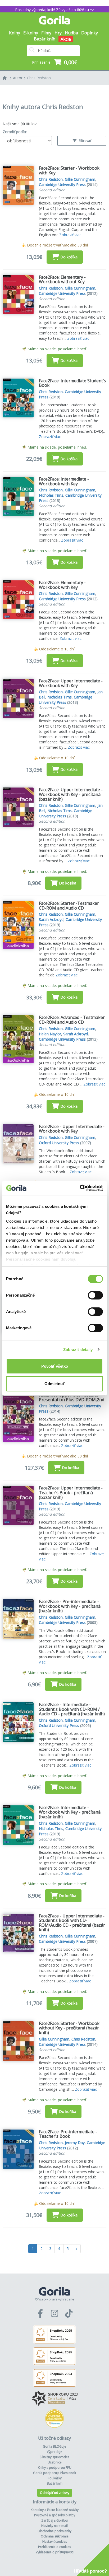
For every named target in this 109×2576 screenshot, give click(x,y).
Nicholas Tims (51, 495)
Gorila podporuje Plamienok (54, 2473)
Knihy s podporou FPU (55, 2468)
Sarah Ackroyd (51, 919)
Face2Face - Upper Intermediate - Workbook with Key (72, 1129)
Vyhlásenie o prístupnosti (55, 2552)
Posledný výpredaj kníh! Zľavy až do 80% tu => (55, 10)
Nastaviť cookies (55, 2542)
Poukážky (55, 2478)
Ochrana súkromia (55, 2536)
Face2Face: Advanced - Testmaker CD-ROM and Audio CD (72, 1020)
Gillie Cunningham (80, 179)
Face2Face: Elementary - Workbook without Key (62, 280)
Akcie (66, 39)
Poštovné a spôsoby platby (55, 2515)
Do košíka (69, 257)
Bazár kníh (45, 39)
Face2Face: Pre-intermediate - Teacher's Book (68, 2134)
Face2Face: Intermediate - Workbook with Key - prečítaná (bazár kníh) (70, 1812)
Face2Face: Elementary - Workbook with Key (62, 585)
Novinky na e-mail (54, 2526)
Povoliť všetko (55, 1366)
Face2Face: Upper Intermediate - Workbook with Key (71, 683)
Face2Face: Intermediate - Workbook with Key (64, 481)
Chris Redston (39, 78)
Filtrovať (85, 141)
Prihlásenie (41, 62)
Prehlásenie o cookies (54, 2547)
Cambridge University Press (62, 185)
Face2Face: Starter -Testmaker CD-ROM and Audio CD (69, 906)
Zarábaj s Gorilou (54, 2520)
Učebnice (55, 2462)
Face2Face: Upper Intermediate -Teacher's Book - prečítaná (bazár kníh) (71, 1492)
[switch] (95, 1295)
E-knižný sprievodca (54, 2457)
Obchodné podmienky (54, 2531)
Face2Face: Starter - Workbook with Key (69, 170)
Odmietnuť (54, 1384)
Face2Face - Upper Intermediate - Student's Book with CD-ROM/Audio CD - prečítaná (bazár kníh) (72, 1923)
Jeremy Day (75, 2143)
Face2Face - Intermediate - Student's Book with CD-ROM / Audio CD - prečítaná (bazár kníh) (72, 1709)
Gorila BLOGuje (54, 2446)
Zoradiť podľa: (15, 132)
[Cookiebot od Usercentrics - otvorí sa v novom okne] (80, 1188)
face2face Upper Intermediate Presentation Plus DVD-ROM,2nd (72, 1397)
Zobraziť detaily (78, 1350)
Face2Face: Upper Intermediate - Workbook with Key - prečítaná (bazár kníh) (71, 794)
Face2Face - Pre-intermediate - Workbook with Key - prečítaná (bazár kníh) (70, 1606)
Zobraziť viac (70, 235)
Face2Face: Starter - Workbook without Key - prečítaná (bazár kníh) (69, 2028)
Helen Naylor (50, 1034)
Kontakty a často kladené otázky (55, 2510)
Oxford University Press (59, 1143)
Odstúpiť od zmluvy (55, 2493)
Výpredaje (54, 2452)
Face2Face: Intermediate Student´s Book (72, 383)
